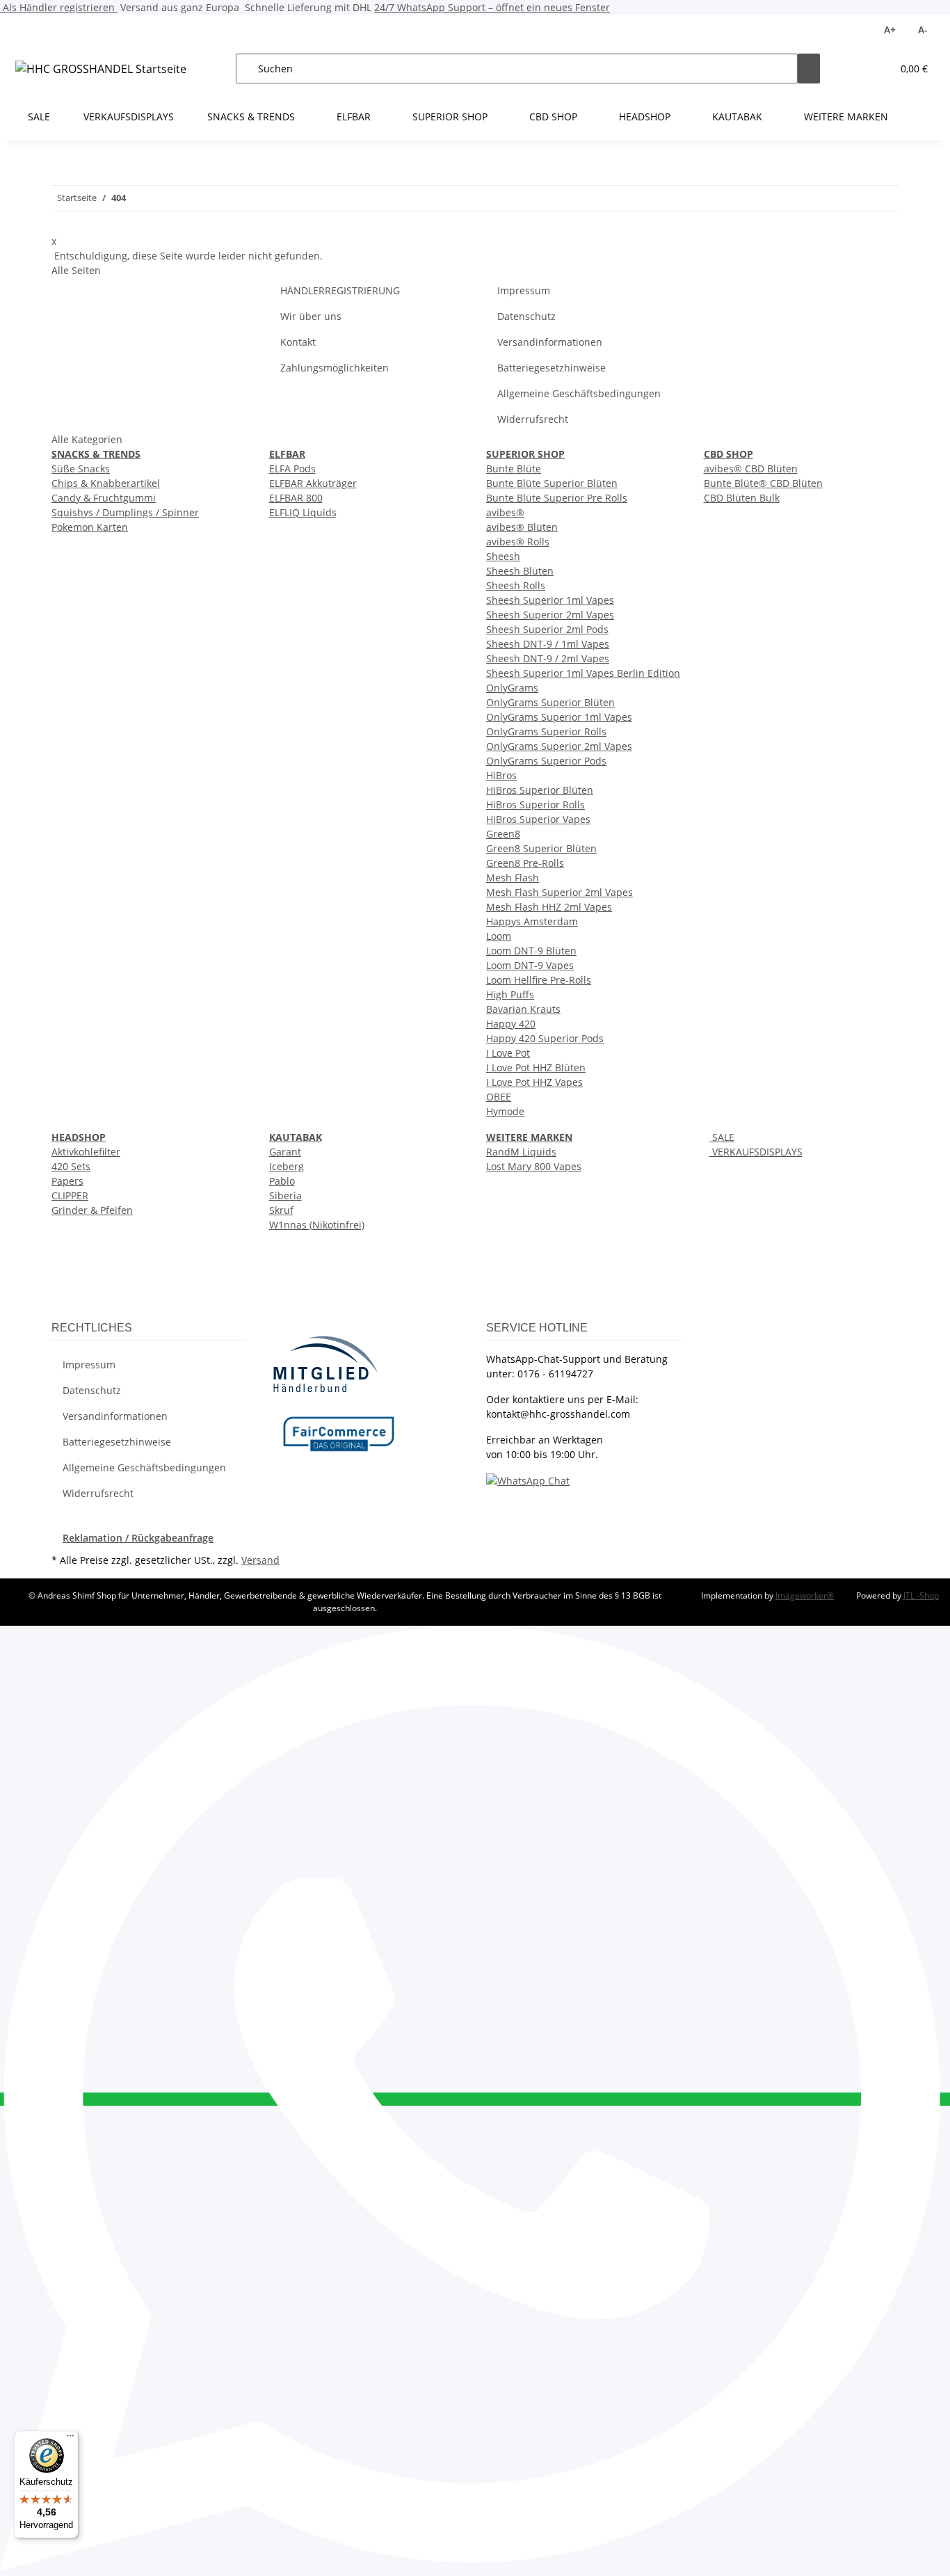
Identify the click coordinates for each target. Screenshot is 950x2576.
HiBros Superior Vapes (538, 819)
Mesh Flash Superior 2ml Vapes (559, 892)
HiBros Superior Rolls (536, 805)
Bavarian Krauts (523, 1009)
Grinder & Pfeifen (92, 1210)
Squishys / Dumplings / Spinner (125, 512)
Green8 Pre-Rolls (525, 863)
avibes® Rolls (518, 542)
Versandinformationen (550, 342)
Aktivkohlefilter (86, 1152)
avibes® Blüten (522, 527)
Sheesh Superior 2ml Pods (547, 629)
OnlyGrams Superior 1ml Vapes (559, 717)
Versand (260, 1560)
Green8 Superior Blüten (541, 848)
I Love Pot (508, 1053)
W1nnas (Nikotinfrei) (317, 1225)
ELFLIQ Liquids (303, 512)
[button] (853, 69)
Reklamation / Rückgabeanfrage (138, 1538)
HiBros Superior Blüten (540, 790)
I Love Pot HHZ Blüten (536, 1067)
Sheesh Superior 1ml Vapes (550, 600)
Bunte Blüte (514, 469)
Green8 (503, 834)
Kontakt (298, 342)
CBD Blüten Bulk (742, 498)
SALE (722, 1137)
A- (923, 30)
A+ (890, 30)
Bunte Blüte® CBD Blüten (763, 483)
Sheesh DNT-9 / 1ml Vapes (548, 644)
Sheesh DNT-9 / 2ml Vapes (548, 658)
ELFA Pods (292, 469)
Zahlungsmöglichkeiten (335, 368)
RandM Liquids (521, 1152)
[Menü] (70, 2439)
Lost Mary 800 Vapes (534, 1166)
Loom (499, 936)
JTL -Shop (921, 1595)
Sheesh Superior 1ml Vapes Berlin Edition (583, 673)
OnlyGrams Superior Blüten (550, 702)
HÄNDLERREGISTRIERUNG (340, 290)
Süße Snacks (81, 469)
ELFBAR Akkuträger (313, 483)
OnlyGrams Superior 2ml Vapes (559, 746)
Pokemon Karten (90, 527)
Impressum (524, 290)
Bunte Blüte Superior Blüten (552, 483)
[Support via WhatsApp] (528, 1480)
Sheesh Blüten (520, 571)
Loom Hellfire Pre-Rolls (539, 980)
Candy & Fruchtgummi (104, 498)
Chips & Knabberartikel (106, 483)
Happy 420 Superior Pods (545, 1038)
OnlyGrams (512, 688)
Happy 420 (511, 1024)
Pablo (282, 1181)
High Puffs (510, 994)
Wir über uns (311, 316)
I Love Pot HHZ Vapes (534, 1082)
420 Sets (71, 1166)
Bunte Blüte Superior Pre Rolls (557, 498)
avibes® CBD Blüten (751, 469)
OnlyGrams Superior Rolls (546, 731)
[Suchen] (809, 69)
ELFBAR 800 (296, 498)
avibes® (505, 512)
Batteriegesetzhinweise (552, 368)
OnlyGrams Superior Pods (546, 761)
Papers (67, 1181)
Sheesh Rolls (516, 585)
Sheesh (503, 556)
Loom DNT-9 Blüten (531, 951)
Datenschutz (526, 316)
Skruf (281, 1210)
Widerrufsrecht (533, 419)
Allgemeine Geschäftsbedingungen (579, 393)
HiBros (501, 775)
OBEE (499, 1097)
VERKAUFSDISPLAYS (756, 1152)
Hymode (505, 1111)
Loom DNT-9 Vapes (530, 965)
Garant (285, 1152)
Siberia (285, 1195)
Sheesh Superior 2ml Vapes (550, 615)
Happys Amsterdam (532, 921)
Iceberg (287, 1166)
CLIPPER (70, 1195)
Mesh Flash (513, 878)
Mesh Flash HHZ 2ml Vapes (549, 907)
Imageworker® (805, 1595)
